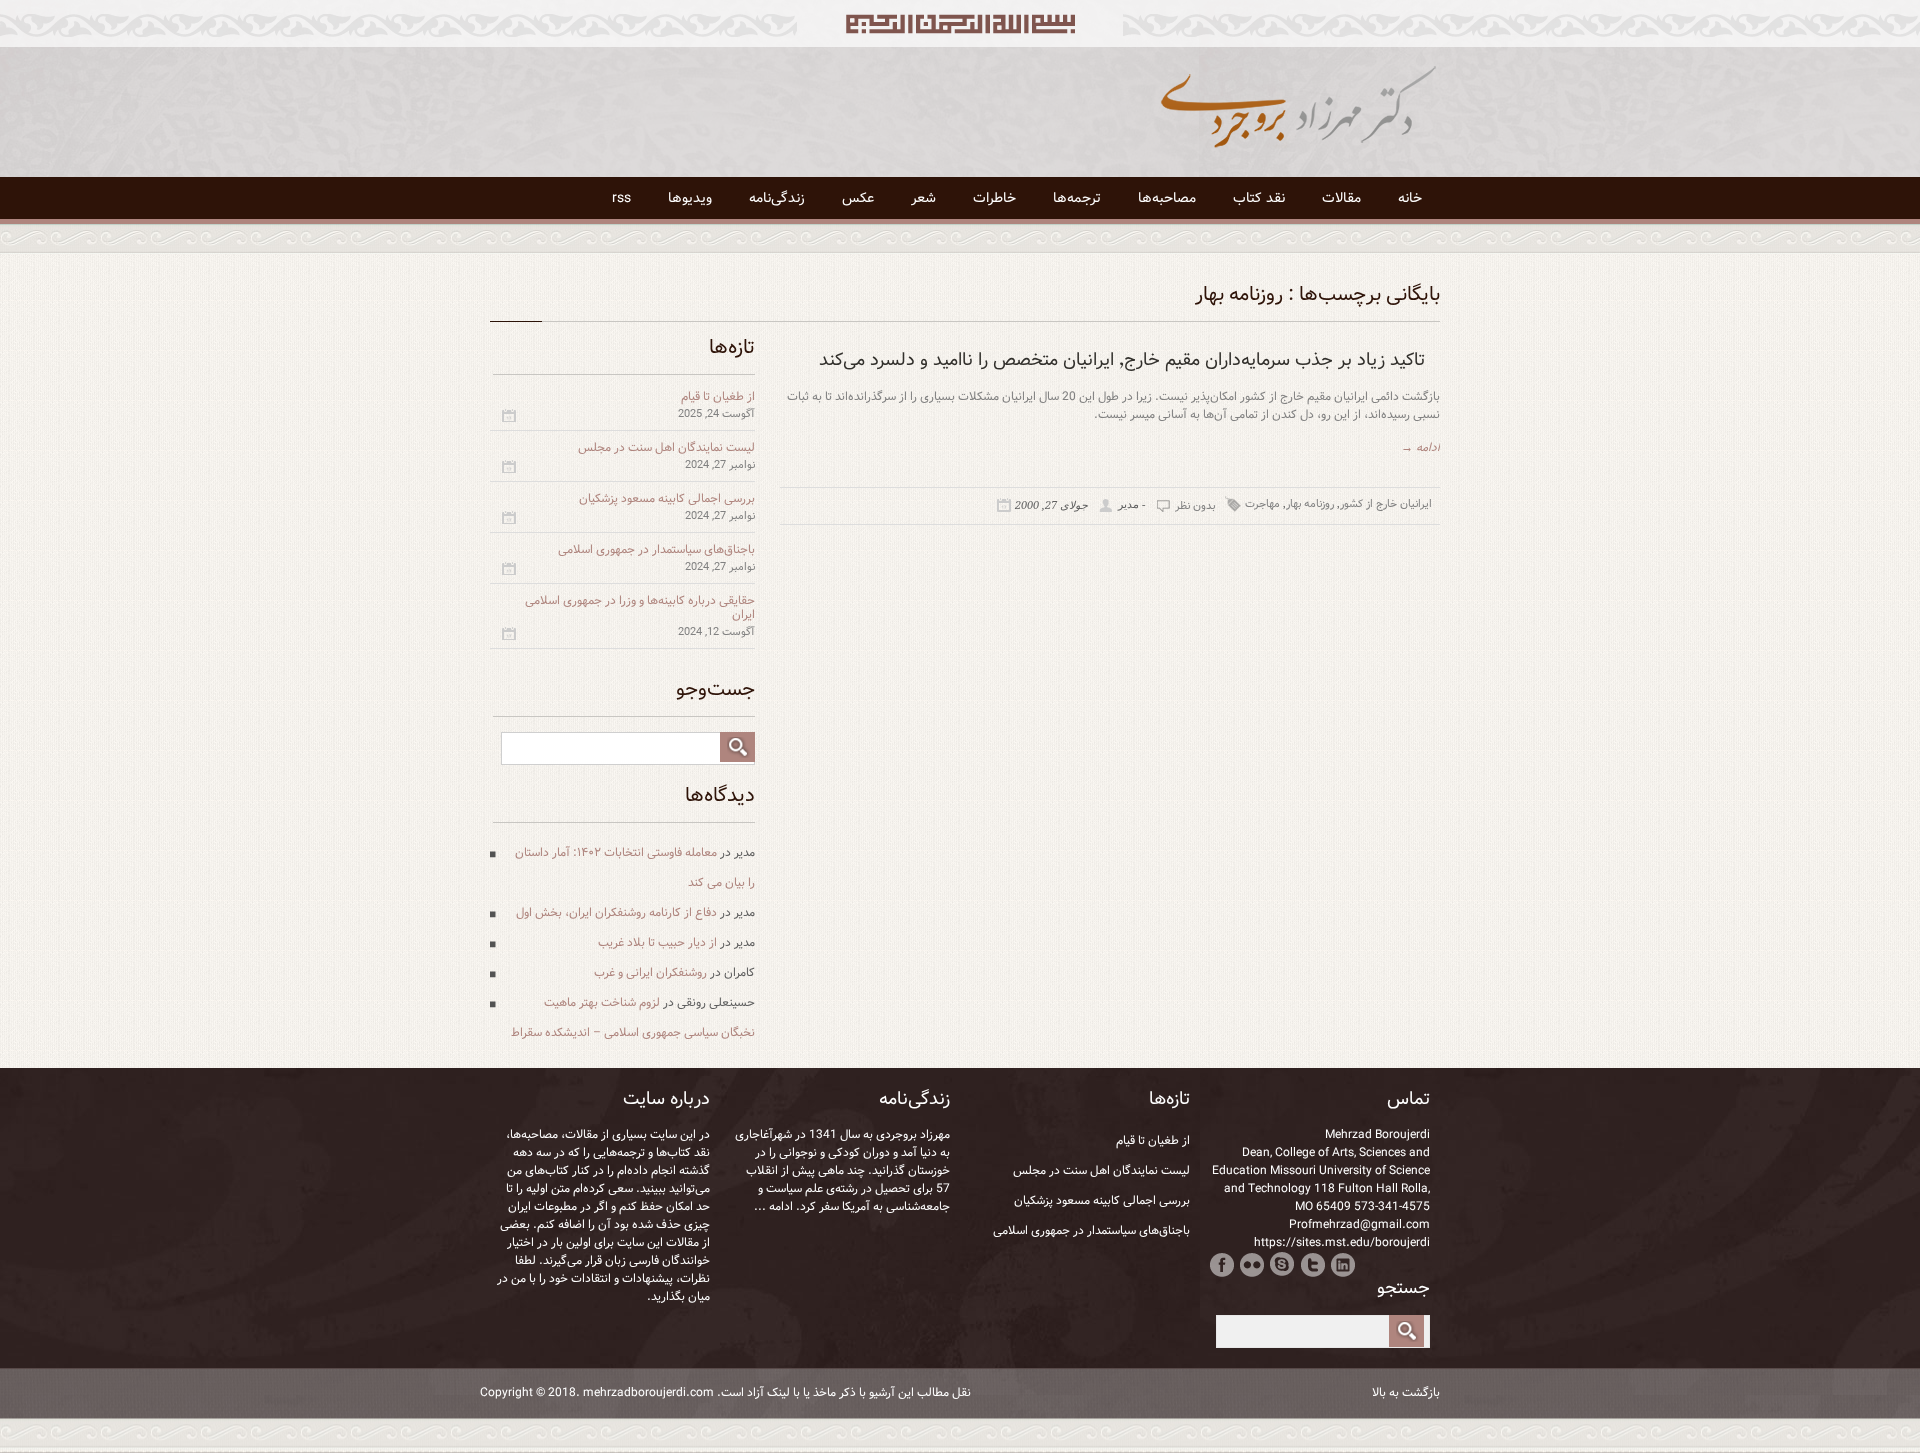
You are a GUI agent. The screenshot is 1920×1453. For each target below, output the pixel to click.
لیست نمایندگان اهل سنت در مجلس (666, 447)
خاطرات (994, 198)
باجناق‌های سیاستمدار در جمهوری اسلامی (656, 549)
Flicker (1252, 1264)
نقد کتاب (1259, 198)
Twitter (1312, 1264)
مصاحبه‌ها (1167, 198)
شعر (923, 198)
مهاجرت (1262, 504)
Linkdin (1342, 1264)
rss (621, 198)
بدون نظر (1195, 506)
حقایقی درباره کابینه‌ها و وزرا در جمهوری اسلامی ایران (640, 607)
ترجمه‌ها (1077, 198)
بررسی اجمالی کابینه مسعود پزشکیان (667, 498)
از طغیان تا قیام (718, 396)
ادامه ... (773, 1206)
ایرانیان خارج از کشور (1386, 504)
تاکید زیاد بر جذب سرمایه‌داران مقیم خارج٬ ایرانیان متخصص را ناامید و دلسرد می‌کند (1122, 360)
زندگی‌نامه (777, 198)
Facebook (1222, 1264)
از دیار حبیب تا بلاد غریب (657, 942)
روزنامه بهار (1310, 504)
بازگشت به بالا (1406, 1393)
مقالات (1341, 198)
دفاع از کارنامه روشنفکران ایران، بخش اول (616, 912)
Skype (1282, 1264)
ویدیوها (690, 198)
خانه (1410, 198)
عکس (858, 198)
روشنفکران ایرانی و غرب (650, 972)
